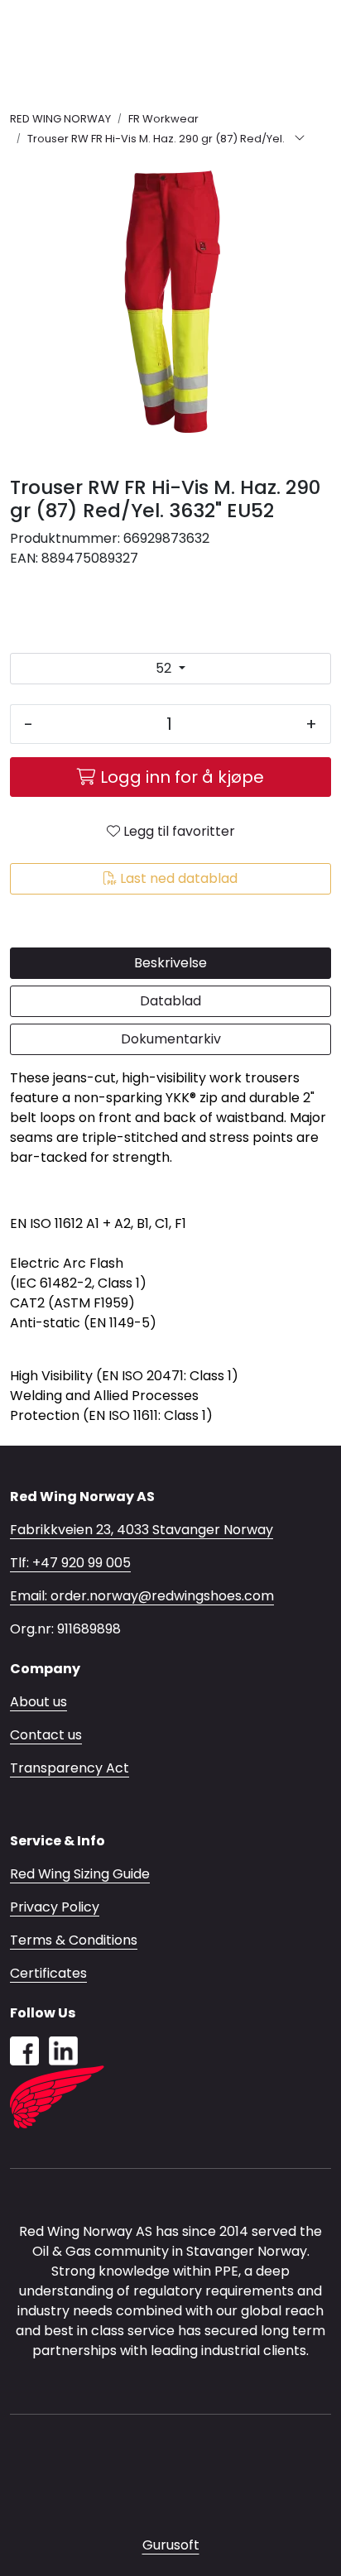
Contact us (46, 1735)
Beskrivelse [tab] (170, 963)
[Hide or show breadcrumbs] (300, 139)
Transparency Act (70, 1768)
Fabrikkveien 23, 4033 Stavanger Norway (142, 1530)
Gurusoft (171, 2545)
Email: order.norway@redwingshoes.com (142, 1596)
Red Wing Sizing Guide (80, 1874)
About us (38, 1702)
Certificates (48, 1973)
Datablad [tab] (170, 1001)
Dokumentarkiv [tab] (171, 1039)
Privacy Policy (55, 1907)
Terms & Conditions (74, 1940)
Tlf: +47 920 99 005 (70, 1563)
